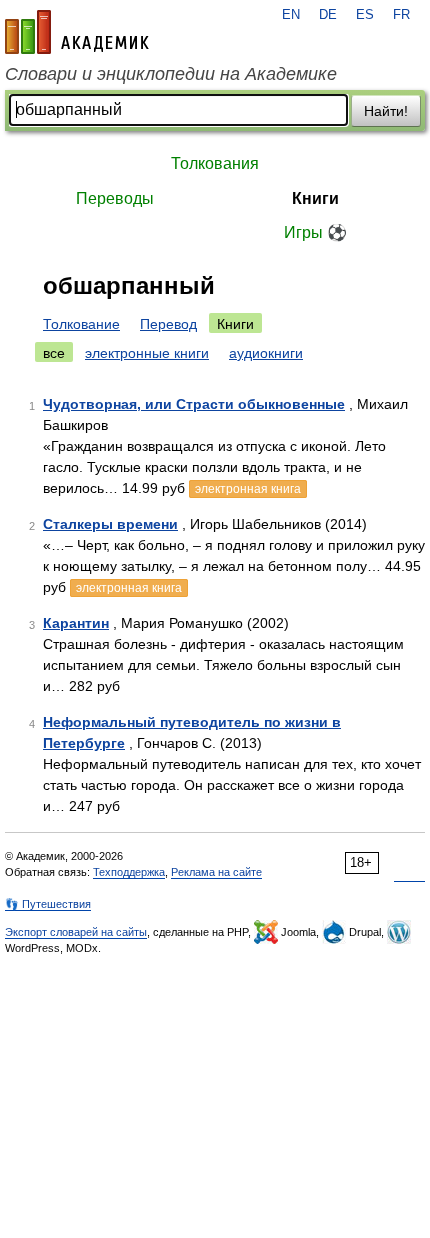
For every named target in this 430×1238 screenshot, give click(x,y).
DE (328, 15)
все (54, 353)
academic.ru (77, 32)
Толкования (215, 163)
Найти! (386, 111)
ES (365, 15)
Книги (315, 198)
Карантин (76, 623)
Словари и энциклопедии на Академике (171, 74)
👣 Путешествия (48, 904)
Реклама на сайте (216, 872)
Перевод (168, 324)
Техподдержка (129, 872)
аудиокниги (266, 353)
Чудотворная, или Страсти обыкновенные (194, 404)
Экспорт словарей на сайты (76, 932)
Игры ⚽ (315, 232)
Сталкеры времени (110, 524)
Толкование (81, 324)
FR (401, 15)
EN (291, 15)
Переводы (115, 198)
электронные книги (147, 353)
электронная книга (248, 489)
